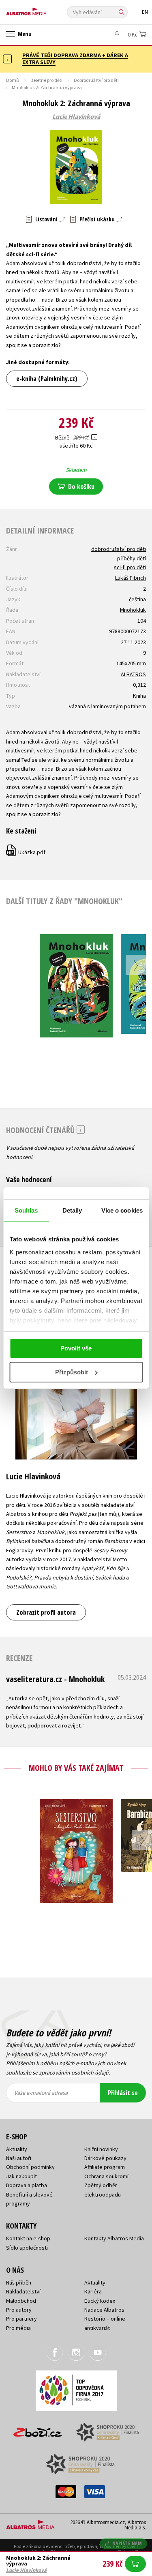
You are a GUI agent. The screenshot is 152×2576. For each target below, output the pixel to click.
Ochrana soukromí (106, 2176)
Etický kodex (100, 2301)
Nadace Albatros (104, 2310)
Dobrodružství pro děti (96, 80)
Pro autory (19, 2310)
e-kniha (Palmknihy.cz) (47, 379)
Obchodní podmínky (30, 2167)
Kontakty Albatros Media (114, 2238)
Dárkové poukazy (105, 2158)
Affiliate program (105, 2167)
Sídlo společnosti (27, 2248)
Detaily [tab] (72, 1210)
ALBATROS (133, 674)
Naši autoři (19, 2158)
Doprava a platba (27, 2185)
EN (145, 12)
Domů (13, 80)
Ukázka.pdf (26, 852)
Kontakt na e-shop (28, 2238)
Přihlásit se (123, 2093)
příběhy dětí (132, 558)
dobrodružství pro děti (119, 549)
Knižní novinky (101, 2149)
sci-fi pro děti (130, 567)
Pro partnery (21, 2319)
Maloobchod (21, 2301)
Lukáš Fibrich (131, 578)
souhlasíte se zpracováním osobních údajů (57, 2072)
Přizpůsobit (72, 1372)
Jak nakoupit (21, 2176)
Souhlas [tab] (26, 1210)
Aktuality (17, 2149)
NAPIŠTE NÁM (127, 2543)
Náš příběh (19, 2282)
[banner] (43, 10)
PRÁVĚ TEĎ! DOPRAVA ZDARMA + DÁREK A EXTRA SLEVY (75, 59)
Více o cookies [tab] (122, 1210)
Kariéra (93, 2291)
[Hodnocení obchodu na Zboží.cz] (38, 2429)
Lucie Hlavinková (76, 117)
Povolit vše (76, 1348)
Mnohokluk (133, 610)
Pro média (18, 2328)
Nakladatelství (23, 2291)
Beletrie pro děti (46, 80)
